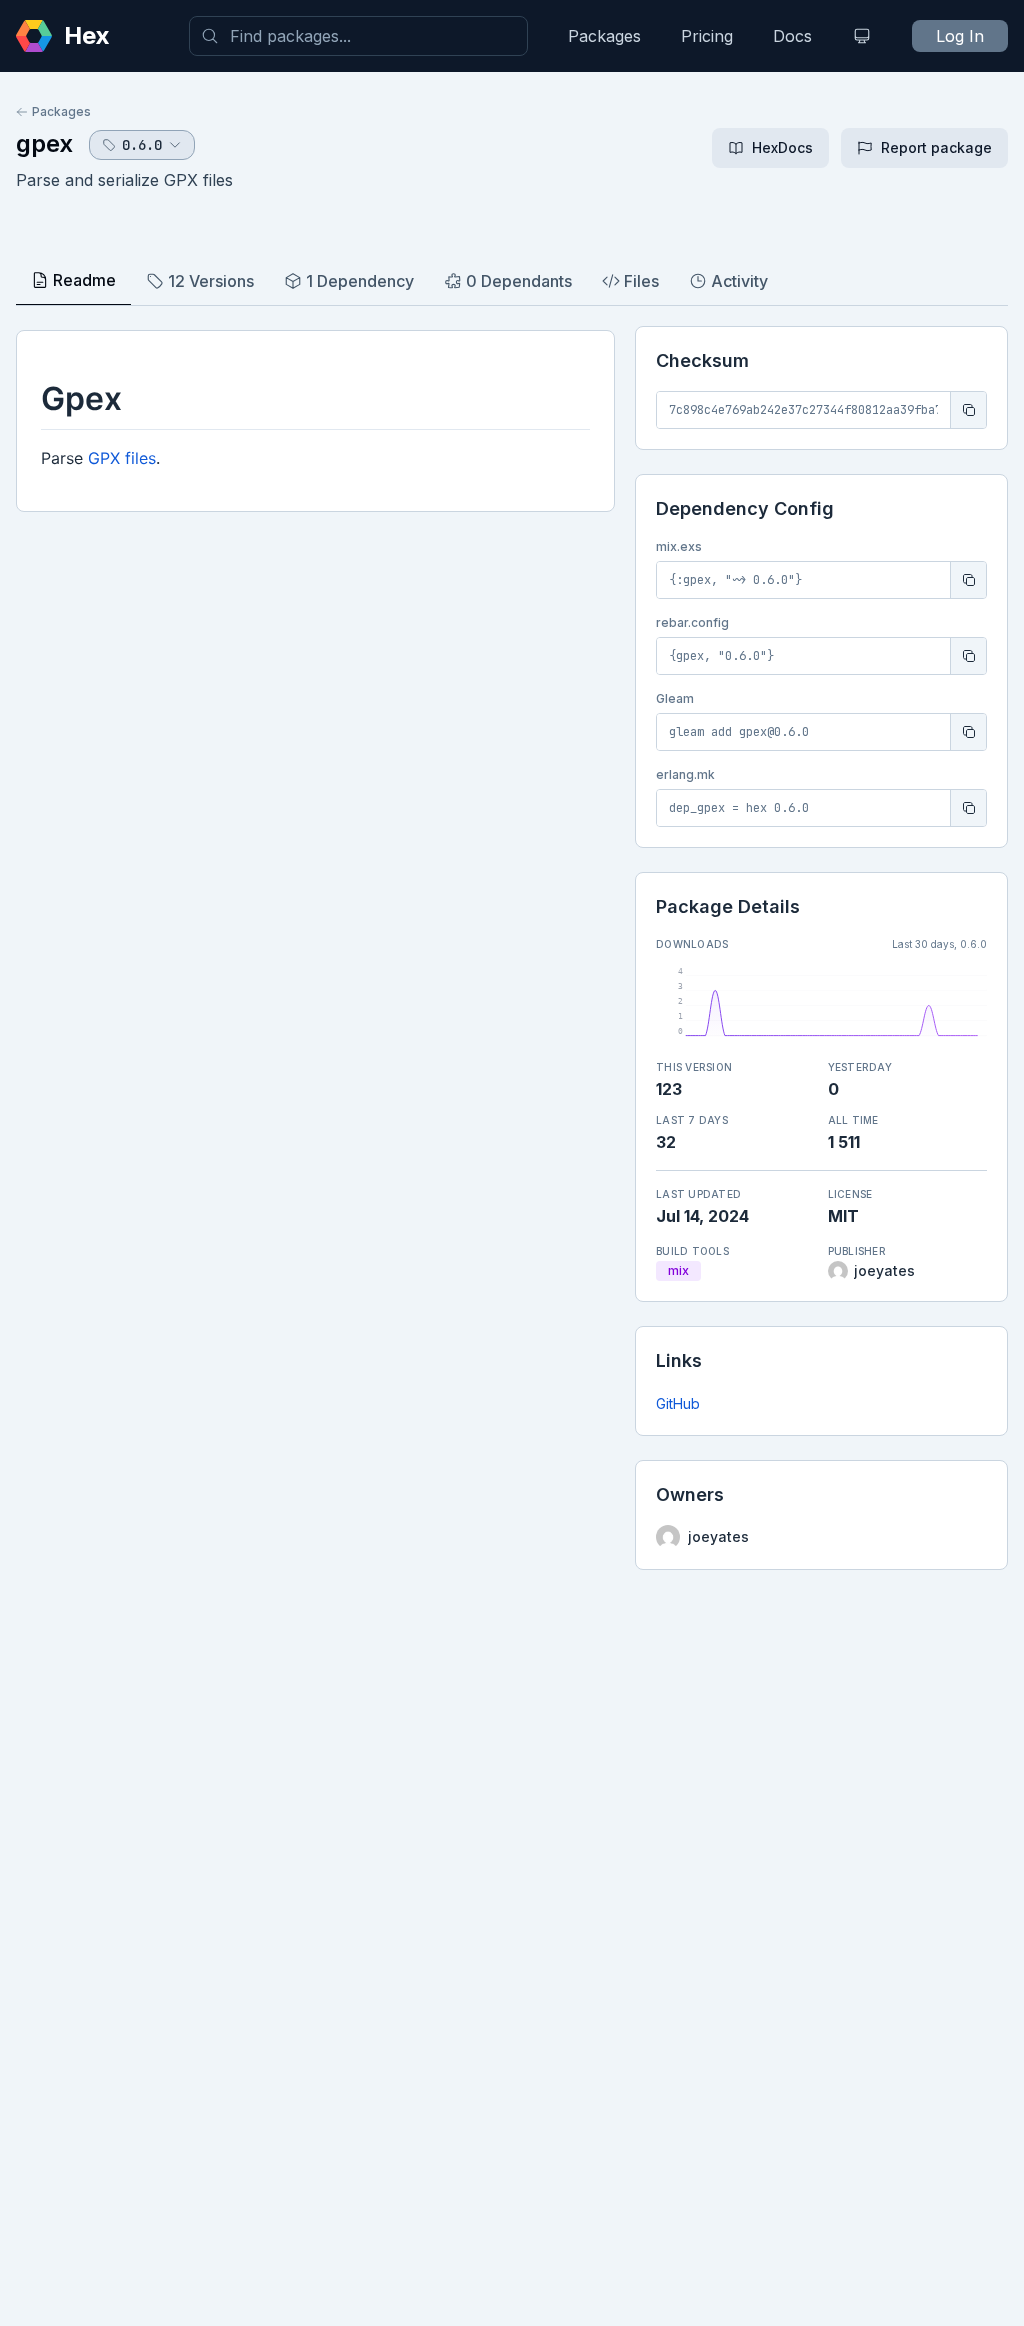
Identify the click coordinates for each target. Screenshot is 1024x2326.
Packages (604, 36)
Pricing (707, 36)
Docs (792, 36)
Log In (960, 36)
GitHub (678, 1403)
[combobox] (358, 36)
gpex (44, 143)
